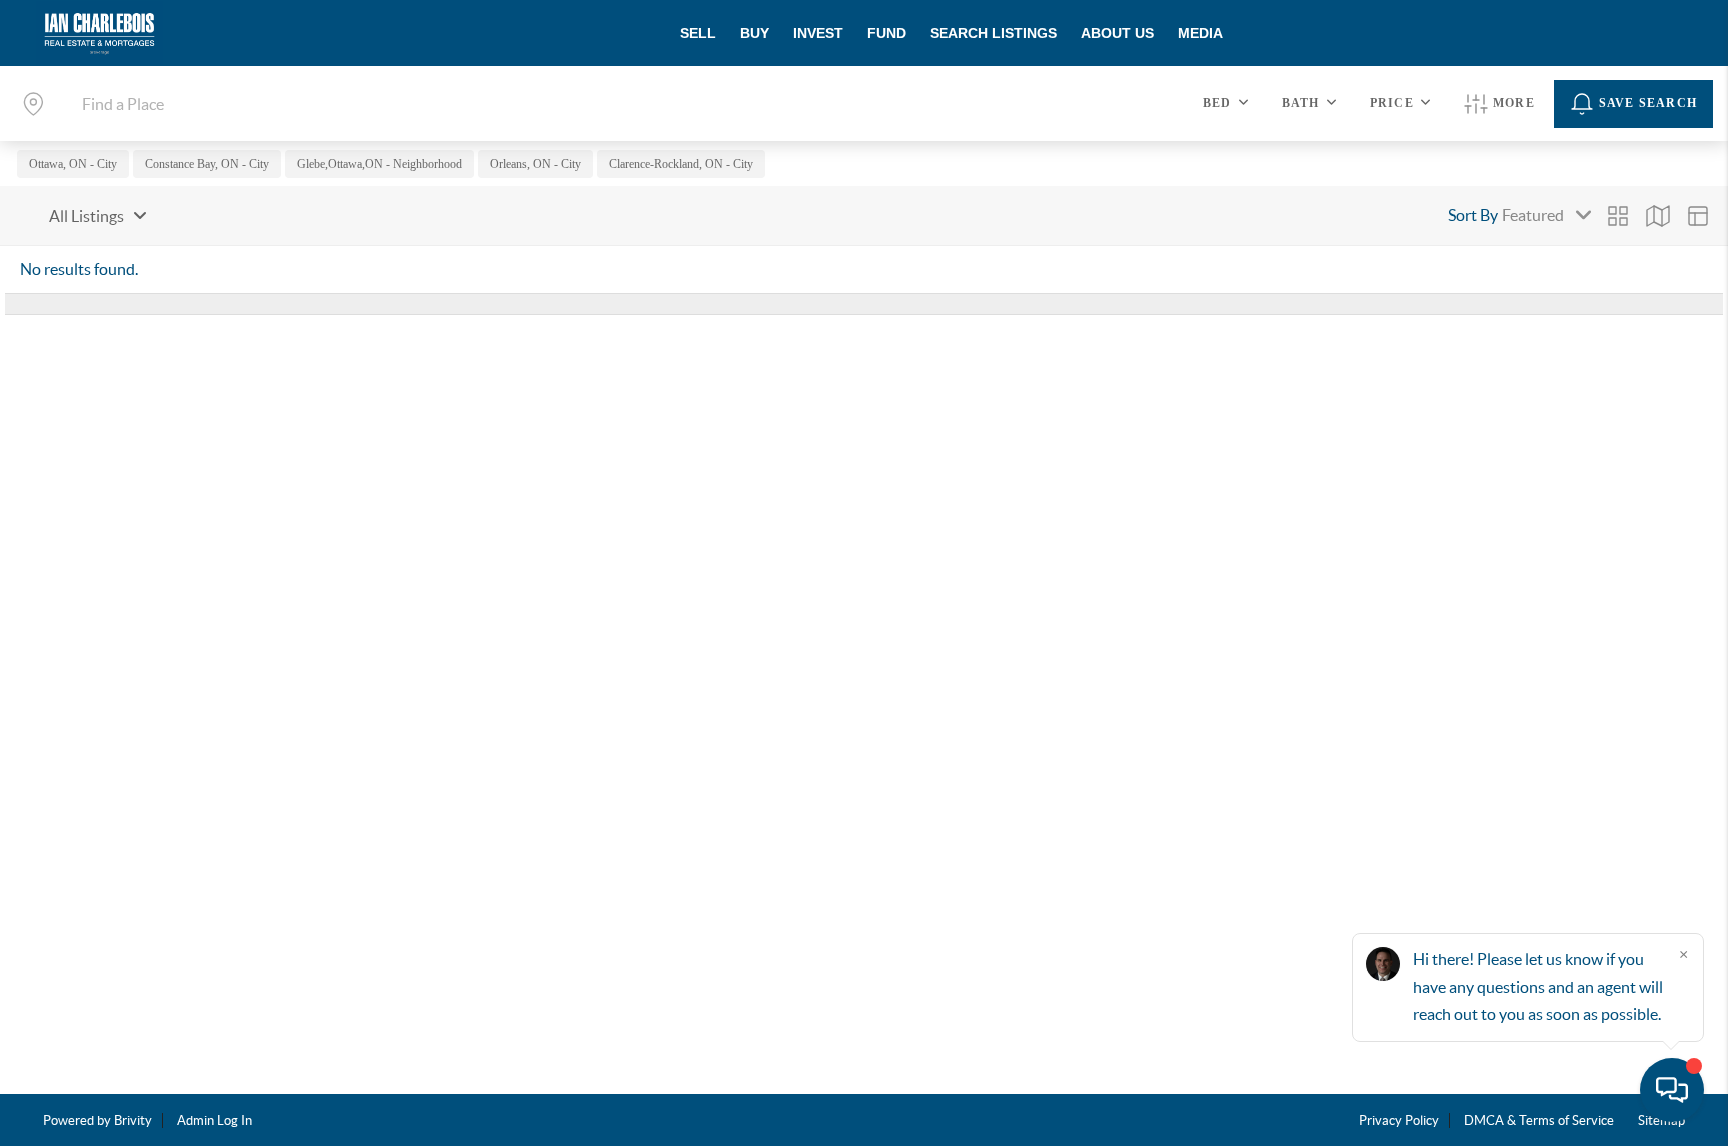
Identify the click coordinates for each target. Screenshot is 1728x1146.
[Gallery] (1618, 216)
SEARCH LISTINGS (993, 33)
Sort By (1473, 215)
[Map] (1658, 216)
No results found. (79, 269)
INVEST (818, 33)
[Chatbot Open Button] (1672, 1090)
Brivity (133, 1120)
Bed (1217, 103)
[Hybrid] (1698, 216)
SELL (698, 33)
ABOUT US (1117, 33)
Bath (1301, 103)
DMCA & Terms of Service (1539, 1120)
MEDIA (1200, 33)
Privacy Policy (1399, 1120)
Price (1392, 103)
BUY (754, 33)
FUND (886, 33)
